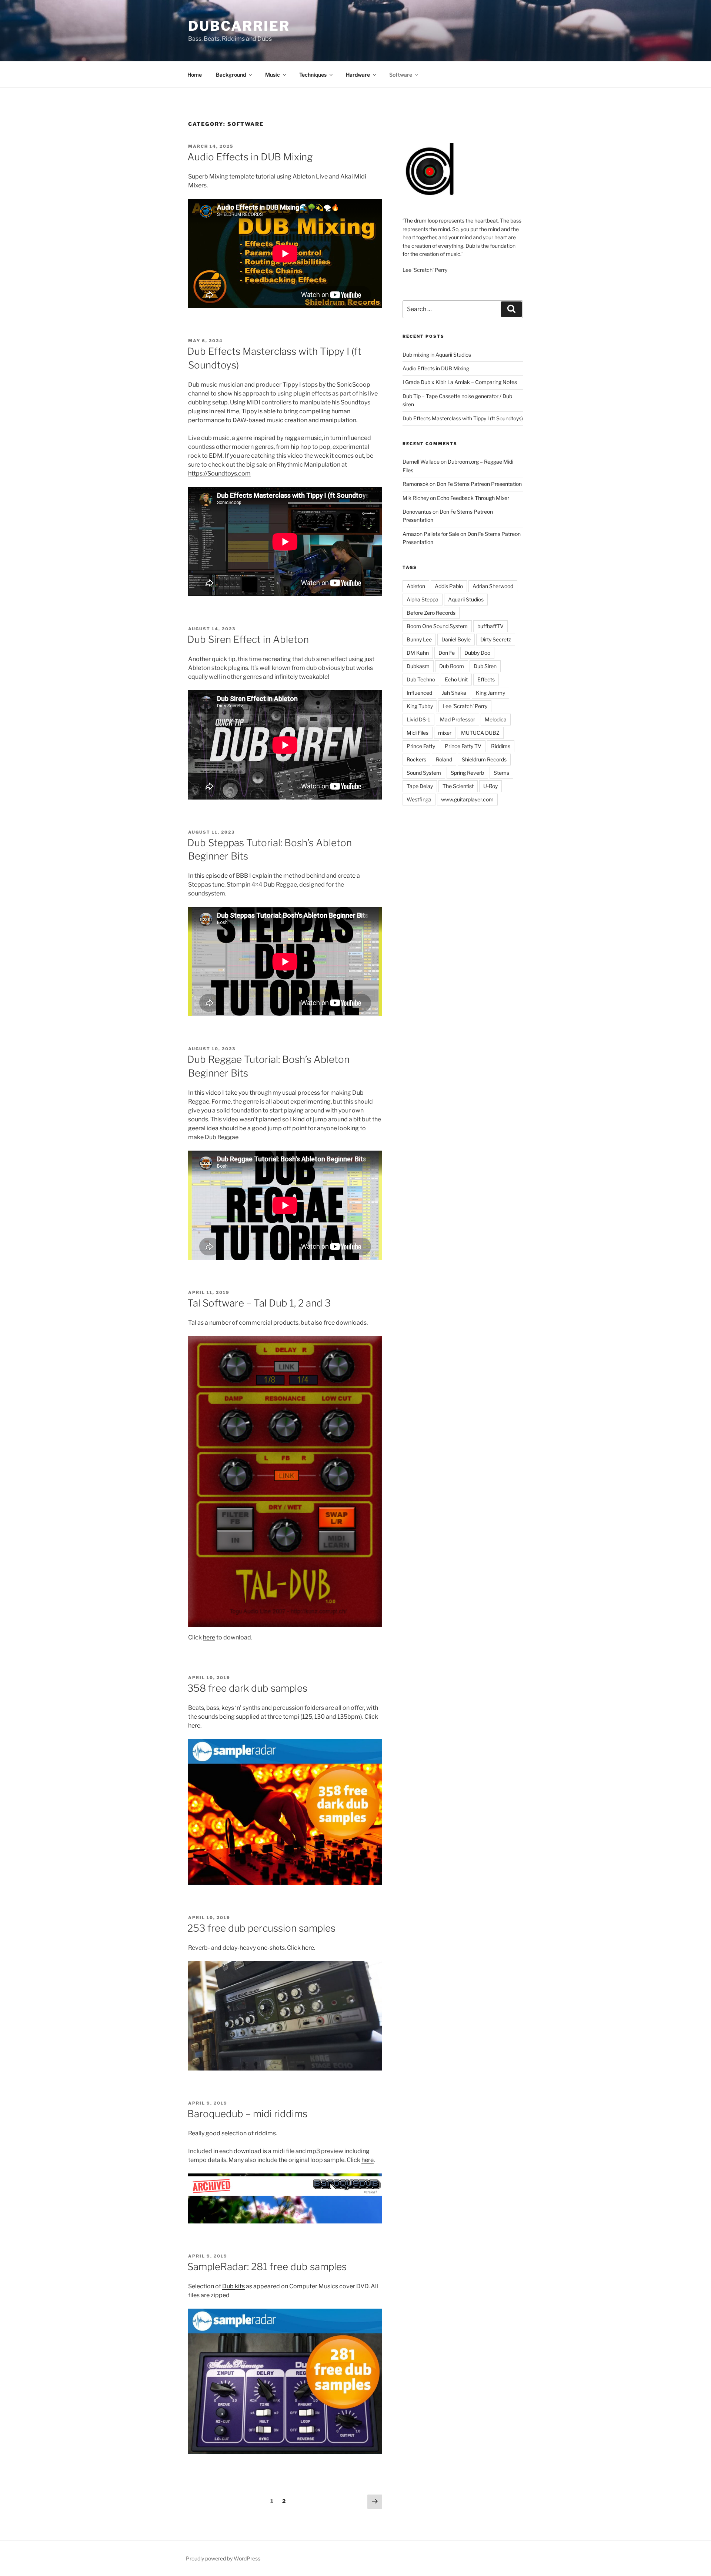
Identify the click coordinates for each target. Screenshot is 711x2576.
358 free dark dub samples (247, 1688)
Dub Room (452, 666)
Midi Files (418, 733)
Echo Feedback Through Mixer (473, 498)
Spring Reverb (467, 773)
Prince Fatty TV (463, 746)
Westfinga (419, 799)
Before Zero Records (431, 613)
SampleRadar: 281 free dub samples (267, 2267)
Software (401, 75)
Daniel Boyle (456, 639)
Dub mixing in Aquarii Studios (437, 355)
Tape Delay (420, 786)
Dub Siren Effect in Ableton (248, 639)
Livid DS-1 (418, 719)
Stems (501, 773)
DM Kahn (418, 653)
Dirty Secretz (496, 639)
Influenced (419, 693)
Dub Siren (485, 666)
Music (273, 75)
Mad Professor (458, 719)
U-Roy (490, 786)
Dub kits (233, 2286)
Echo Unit (456, 679)
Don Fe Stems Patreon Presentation (479, 484)
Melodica (496, 719)
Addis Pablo (449, 586)
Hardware (358, 75)
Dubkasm (418, 666)
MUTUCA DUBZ (480, 733)
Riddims (501, 746)
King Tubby (420, 706)
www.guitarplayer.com (467, 799)
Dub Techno (421, 679)
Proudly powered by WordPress (223, 2558)
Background (231, 75)
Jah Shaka (454, 693)
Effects (486, 679)
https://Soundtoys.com (219, 473)
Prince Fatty (421, 746)
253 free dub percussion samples (261, 1928)
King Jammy (490, 693)
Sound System (424, 773)
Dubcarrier (239, 26)
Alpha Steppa (423, 599)
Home (195, 75)
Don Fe (447, 653)
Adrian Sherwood (493, 586)
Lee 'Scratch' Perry (465, 706)
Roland (444, 759)
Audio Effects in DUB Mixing (250, 157)
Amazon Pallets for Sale (431, 534)
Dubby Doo (477, 653)
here (209, 1637)
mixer (445, 733)
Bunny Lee (419, 639)
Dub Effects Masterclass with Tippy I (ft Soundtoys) (463, 418)
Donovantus (417, 512)
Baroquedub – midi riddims (247, 2114)
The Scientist (458, 786)
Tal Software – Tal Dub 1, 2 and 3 (259, 1303)
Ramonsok (415, 484)
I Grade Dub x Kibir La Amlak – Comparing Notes (460, 382)
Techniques (313, 75)
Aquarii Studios (466, 599)
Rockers (416, 759)
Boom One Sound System (437, 626)
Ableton (416, 586)
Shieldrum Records (484, 759)
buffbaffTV (490, 626)
